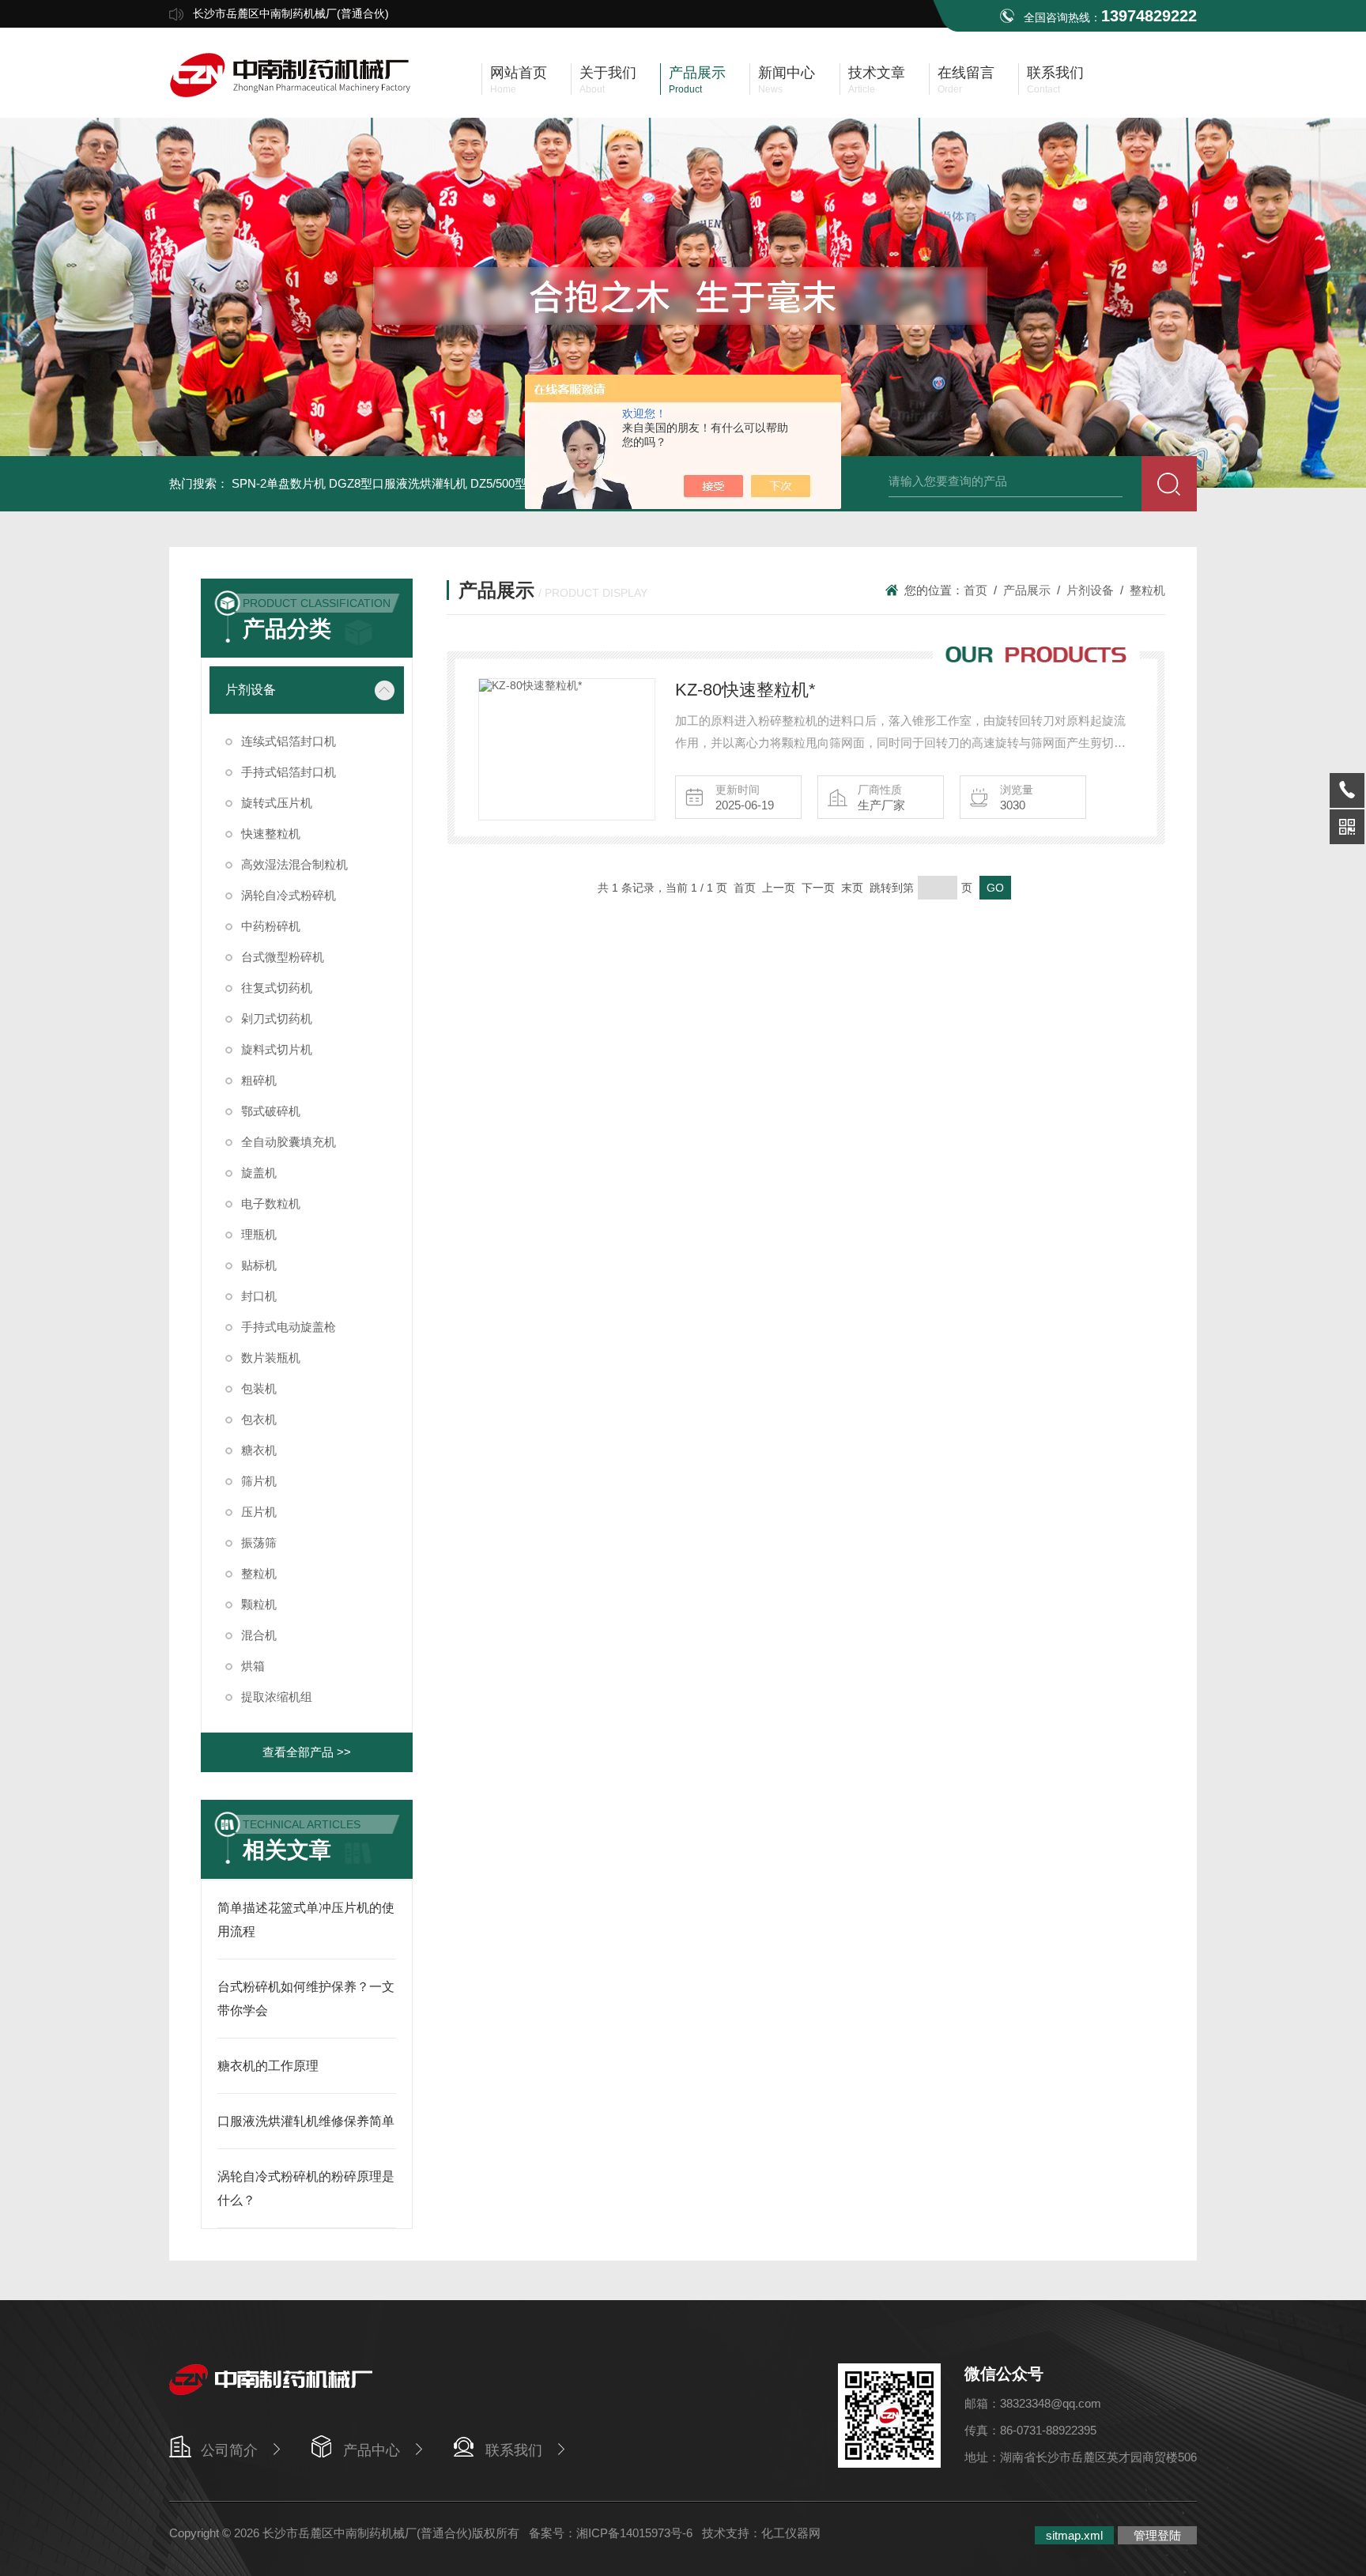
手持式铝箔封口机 (289, 772)
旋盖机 (259, 1173)
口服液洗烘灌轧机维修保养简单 (306, 2121)
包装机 (259, 1388)
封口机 (259, 1296)
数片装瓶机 (271, 1358)
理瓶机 (259, 1234)
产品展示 (1027, 590)
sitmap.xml (1074, 2535)
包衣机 (259, 1419)
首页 (975, 590)
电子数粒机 (271, 1203)
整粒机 (259, 1573)
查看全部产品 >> (307, 1752)
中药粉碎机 (271, 926)
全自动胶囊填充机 (289, 1142)
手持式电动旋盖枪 (289, 1327)
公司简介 (229, 2450)
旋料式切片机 (277, 1049)
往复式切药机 (277, 988)
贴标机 (259, 1265)
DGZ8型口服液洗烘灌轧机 (398, 483)
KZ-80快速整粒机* (745, 690)
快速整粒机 (271, 834)
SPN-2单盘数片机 (279, 483)
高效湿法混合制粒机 (294, 864)
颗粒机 (259, 1604)
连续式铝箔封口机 (289, 741)
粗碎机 (259, 1080)
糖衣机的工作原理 (268, 2066)
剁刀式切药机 (277, 1018)
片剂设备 (251, 690)
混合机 (259, 1635)
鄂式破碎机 (271, 1111)
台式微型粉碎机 (283, 957)
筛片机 (259, 1481)
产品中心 (372, 2450)
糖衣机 (259, 1450)
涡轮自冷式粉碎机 (289, 895)
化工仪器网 (791, 2533)
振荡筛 (259, 1543)
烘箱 (253, 1666)
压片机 (259, 1512)
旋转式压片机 (277, 803)
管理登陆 (1157, 2535)
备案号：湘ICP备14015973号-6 (611, 2533)
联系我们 (514, 2450)
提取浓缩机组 (277, 1697)
